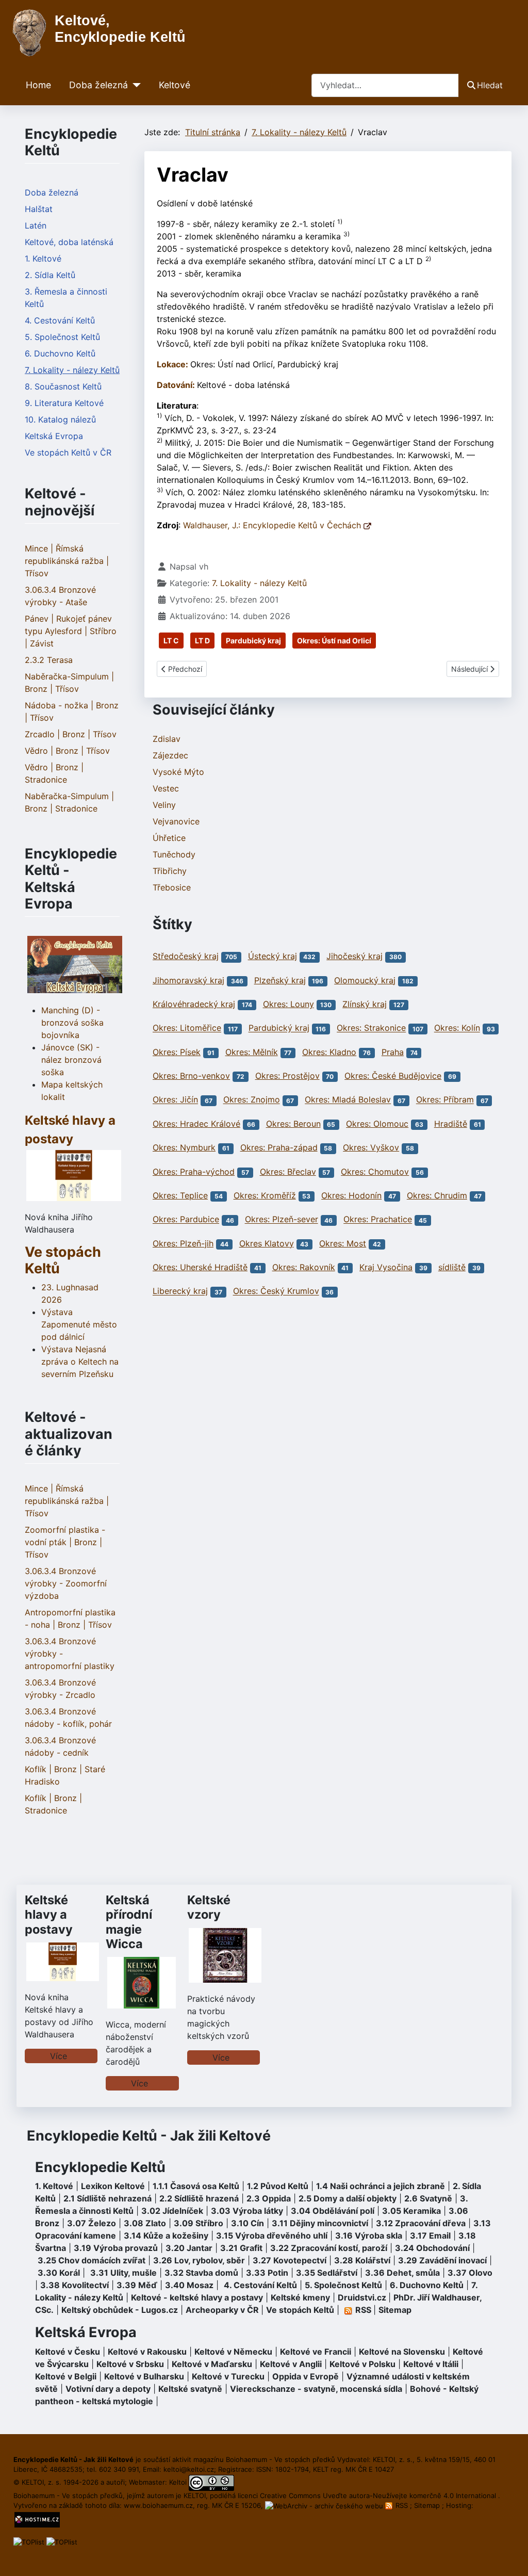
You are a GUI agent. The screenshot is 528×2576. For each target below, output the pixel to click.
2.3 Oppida (269, 2198)
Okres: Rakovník (304, 1267)
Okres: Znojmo (252, 1100)
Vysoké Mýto (178, 772)
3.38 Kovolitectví (75, 2285)
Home (38, 85)
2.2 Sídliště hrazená (199, 2198)
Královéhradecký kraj (194, 1004)
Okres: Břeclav (288, 1172)
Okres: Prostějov (287, 1076)
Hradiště (451, 1124)
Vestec (166, 788)
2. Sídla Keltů (50, 275)
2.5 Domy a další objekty (348, 2198)
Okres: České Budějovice (393, 1076)
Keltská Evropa (54, 436)
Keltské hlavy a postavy (49, 1914)
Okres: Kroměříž (265, 1195)
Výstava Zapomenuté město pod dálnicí (79, 1324)
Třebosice (172, 887)
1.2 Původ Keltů (278, 2186)
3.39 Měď (137, 2285)
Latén (36, 225)
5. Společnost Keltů (62, 337)
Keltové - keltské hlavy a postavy (197, 2297)
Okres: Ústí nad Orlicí (334, 641)
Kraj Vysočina (386, 1267)
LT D (202, 641)
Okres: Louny (288, 1004)
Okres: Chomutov (375, 1172)
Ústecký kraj (273, 956)
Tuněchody (174, 854)
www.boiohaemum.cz (158, 2505)
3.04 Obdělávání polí (333, 2211)
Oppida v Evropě (306, 2376)
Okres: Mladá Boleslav (348, 1100)
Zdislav (167, 739)
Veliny (164, 805)
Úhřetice (169, 838)
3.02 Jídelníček (172, 2211)
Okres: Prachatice (378, 1220)
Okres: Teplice (180, 1195)
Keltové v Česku (68, 2352)
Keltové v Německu (233, 2352)
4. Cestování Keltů (60, 320)
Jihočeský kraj (354, 956)
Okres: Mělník (252, 1052)
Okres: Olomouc (377, 1124)
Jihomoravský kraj (188, 980)
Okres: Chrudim (437, 1195)
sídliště (452, 1267)
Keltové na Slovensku (402, 2352)
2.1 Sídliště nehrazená (108, 2198)
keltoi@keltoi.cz (189, 2469)
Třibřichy (170, 871)
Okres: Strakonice (371, 1028)
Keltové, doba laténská (69, 242)
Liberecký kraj (180, 1291)
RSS (402, 2505)
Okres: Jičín (175, 1100)
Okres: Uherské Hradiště (200, 1267)
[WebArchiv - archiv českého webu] (325, 2505)
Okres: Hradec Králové (196, 1124)
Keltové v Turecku (228, 2376)
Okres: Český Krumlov (276, 1291)
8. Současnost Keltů (63, 386)
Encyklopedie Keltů (100, 2167)
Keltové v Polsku (362, 2364)
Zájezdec (170, 755)
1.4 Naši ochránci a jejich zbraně (381, 2186)
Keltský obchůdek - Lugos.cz (120, 2310)
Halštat (39, 209)
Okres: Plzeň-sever (282, 1220)
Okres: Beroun (293, 1124)
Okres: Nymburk (184, 1147)
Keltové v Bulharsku (144, 2376)
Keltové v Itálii (431, 2364)
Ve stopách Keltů (63, 1260)
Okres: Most (343, 1243)
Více (59, 2056)
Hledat (490, 85)
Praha (393, 1052)
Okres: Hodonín (351, 1195)
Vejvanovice (176, 821)
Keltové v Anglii (291, 2364)
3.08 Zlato (145, 2223)
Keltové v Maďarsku (212, 2364)
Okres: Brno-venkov (191, 1076)
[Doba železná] (134, 85)
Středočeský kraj (186, 956)
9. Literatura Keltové (64, 403)
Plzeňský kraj (280, 980)
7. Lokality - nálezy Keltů (72, 370)
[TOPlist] (29, 2541)
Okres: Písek (177, 1052)
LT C (171, 641)
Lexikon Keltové (113, 2186)
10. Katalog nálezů (60, 419)
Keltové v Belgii (66, 2376)
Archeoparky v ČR (222, 2310)
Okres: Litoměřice (187, 1028)
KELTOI (195, 2496)
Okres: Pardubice (186, 1220)
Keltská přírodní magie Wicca (129, 1922)
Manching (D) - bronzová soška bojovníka (72, 1023)
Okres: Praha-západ (279, 1147)
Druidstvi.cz (362, 2297)
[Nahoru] (510, 2557)
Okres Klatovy (267, 1243)
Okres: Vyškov (371, 1147)
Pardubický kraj (253, 641)
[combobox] (385, 85)
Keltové (175, 85)
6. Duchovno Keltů (60, 353)
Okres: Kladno (329, 1052)
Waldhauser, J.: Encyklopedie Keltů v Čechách (273, 525)
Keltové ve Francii (316, 2352)
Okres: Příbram (445, 1100)
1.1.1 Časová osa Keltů (196, 2186)
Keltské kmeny (300, 2297)
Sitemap (395, 2310)
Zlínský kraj (365, 1004)
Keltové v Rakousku (147, 2352)
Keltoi (178, 2482)
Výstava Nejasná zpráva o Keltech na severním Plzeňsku (80, 1362)
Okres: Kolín (457, 1028)
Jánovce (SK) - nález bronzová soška (71, 1060)
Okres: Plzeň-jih (183, 1243)
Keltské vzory (209, 1907)
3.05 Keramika (411, 2211)
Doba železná (98, 85)
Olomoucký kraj (365, 980)
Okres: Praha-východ (194, 1172)
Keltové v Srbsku (130, 2364)
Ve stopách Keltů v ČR (68, 452)
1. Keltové (43, 258)
